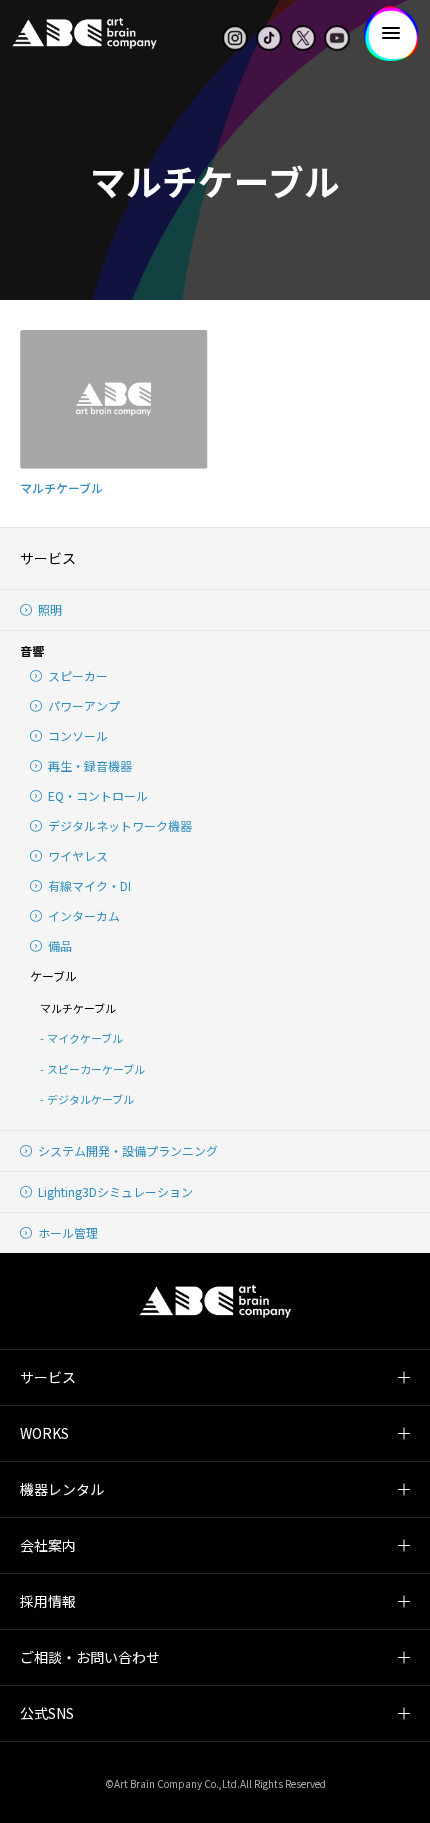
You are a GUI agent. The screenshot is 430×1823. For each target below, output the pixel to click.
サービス (48, 558)
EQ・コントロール (98, 795)
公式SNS (47, 1713)
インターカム (84, 915)
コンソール (78, 735)
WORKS (44, 1433)
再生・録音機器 (90, 765)
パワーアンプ (84, 705)
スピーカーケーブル (96, 1069)
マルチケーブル (78, 1008)
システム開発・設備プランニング (128, 1150)
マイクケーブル (85, 1038)
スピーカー (78, 675)
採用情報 (48, 1601)
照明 (50, 609)
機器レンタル (62, 1489)
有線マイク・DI (89, 885)
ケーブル (53, 975)
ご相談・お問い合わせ (90, 1657)
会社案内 (48, 1545)
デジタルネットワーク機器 (120, 825)
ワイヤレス (78, 855)
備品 (60, 945)
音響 (32, 650)
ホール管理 (68, 1232)
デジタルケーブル (90, 1099)
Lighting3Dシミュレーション (115, 1191)
